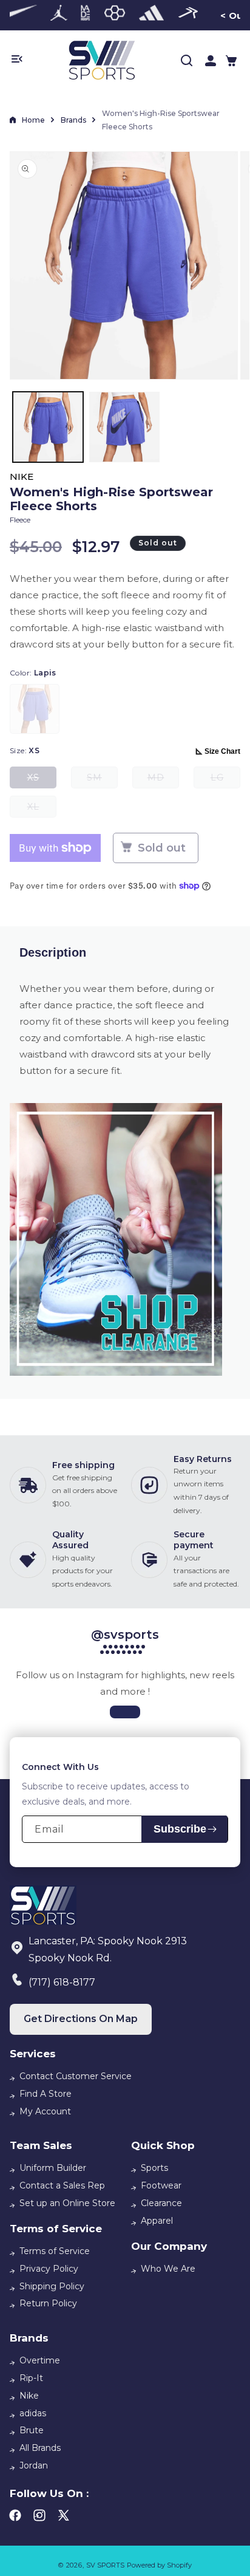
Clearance (161, 2203)
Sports (154, 2168)
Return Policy (48, 2303)
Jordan (34, 2465)
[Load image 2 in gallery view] (124, 427)
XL (42, 809)
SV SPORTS (105, 2565)
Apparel (157, 2221)
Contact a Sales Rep (62, 2185)
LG (225, 780)
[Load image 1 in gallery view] (48, 427)
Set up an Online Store (67, 2203)
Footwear (161, 2185)
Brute (32, 2430)
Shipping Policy (52, 2286)
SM (102, 780)
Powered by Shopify (159, 2565)
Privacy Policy (49, 2269)
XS (42, 780)
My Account (45, 2111)
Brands (73, 120)
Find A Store (46, 2094)
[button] (231, 61)
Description (53, 952)
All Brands (40, 2448)
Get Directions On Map (81, 2019)
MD (163, 780)
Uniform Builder (53, 2168)
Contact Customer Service (76, 2076)
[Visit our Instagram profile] (125, 1712)
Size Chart (222, 751)
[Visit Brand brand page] (59, 15)
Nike (29, 2396)
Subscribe (180, 1829)
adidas (33, 2413)
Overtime (40, 2360)
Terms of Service (55, 2251)
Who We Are (168, 2269)
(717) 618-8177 (62, 1982)
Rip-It (31, 2378)
